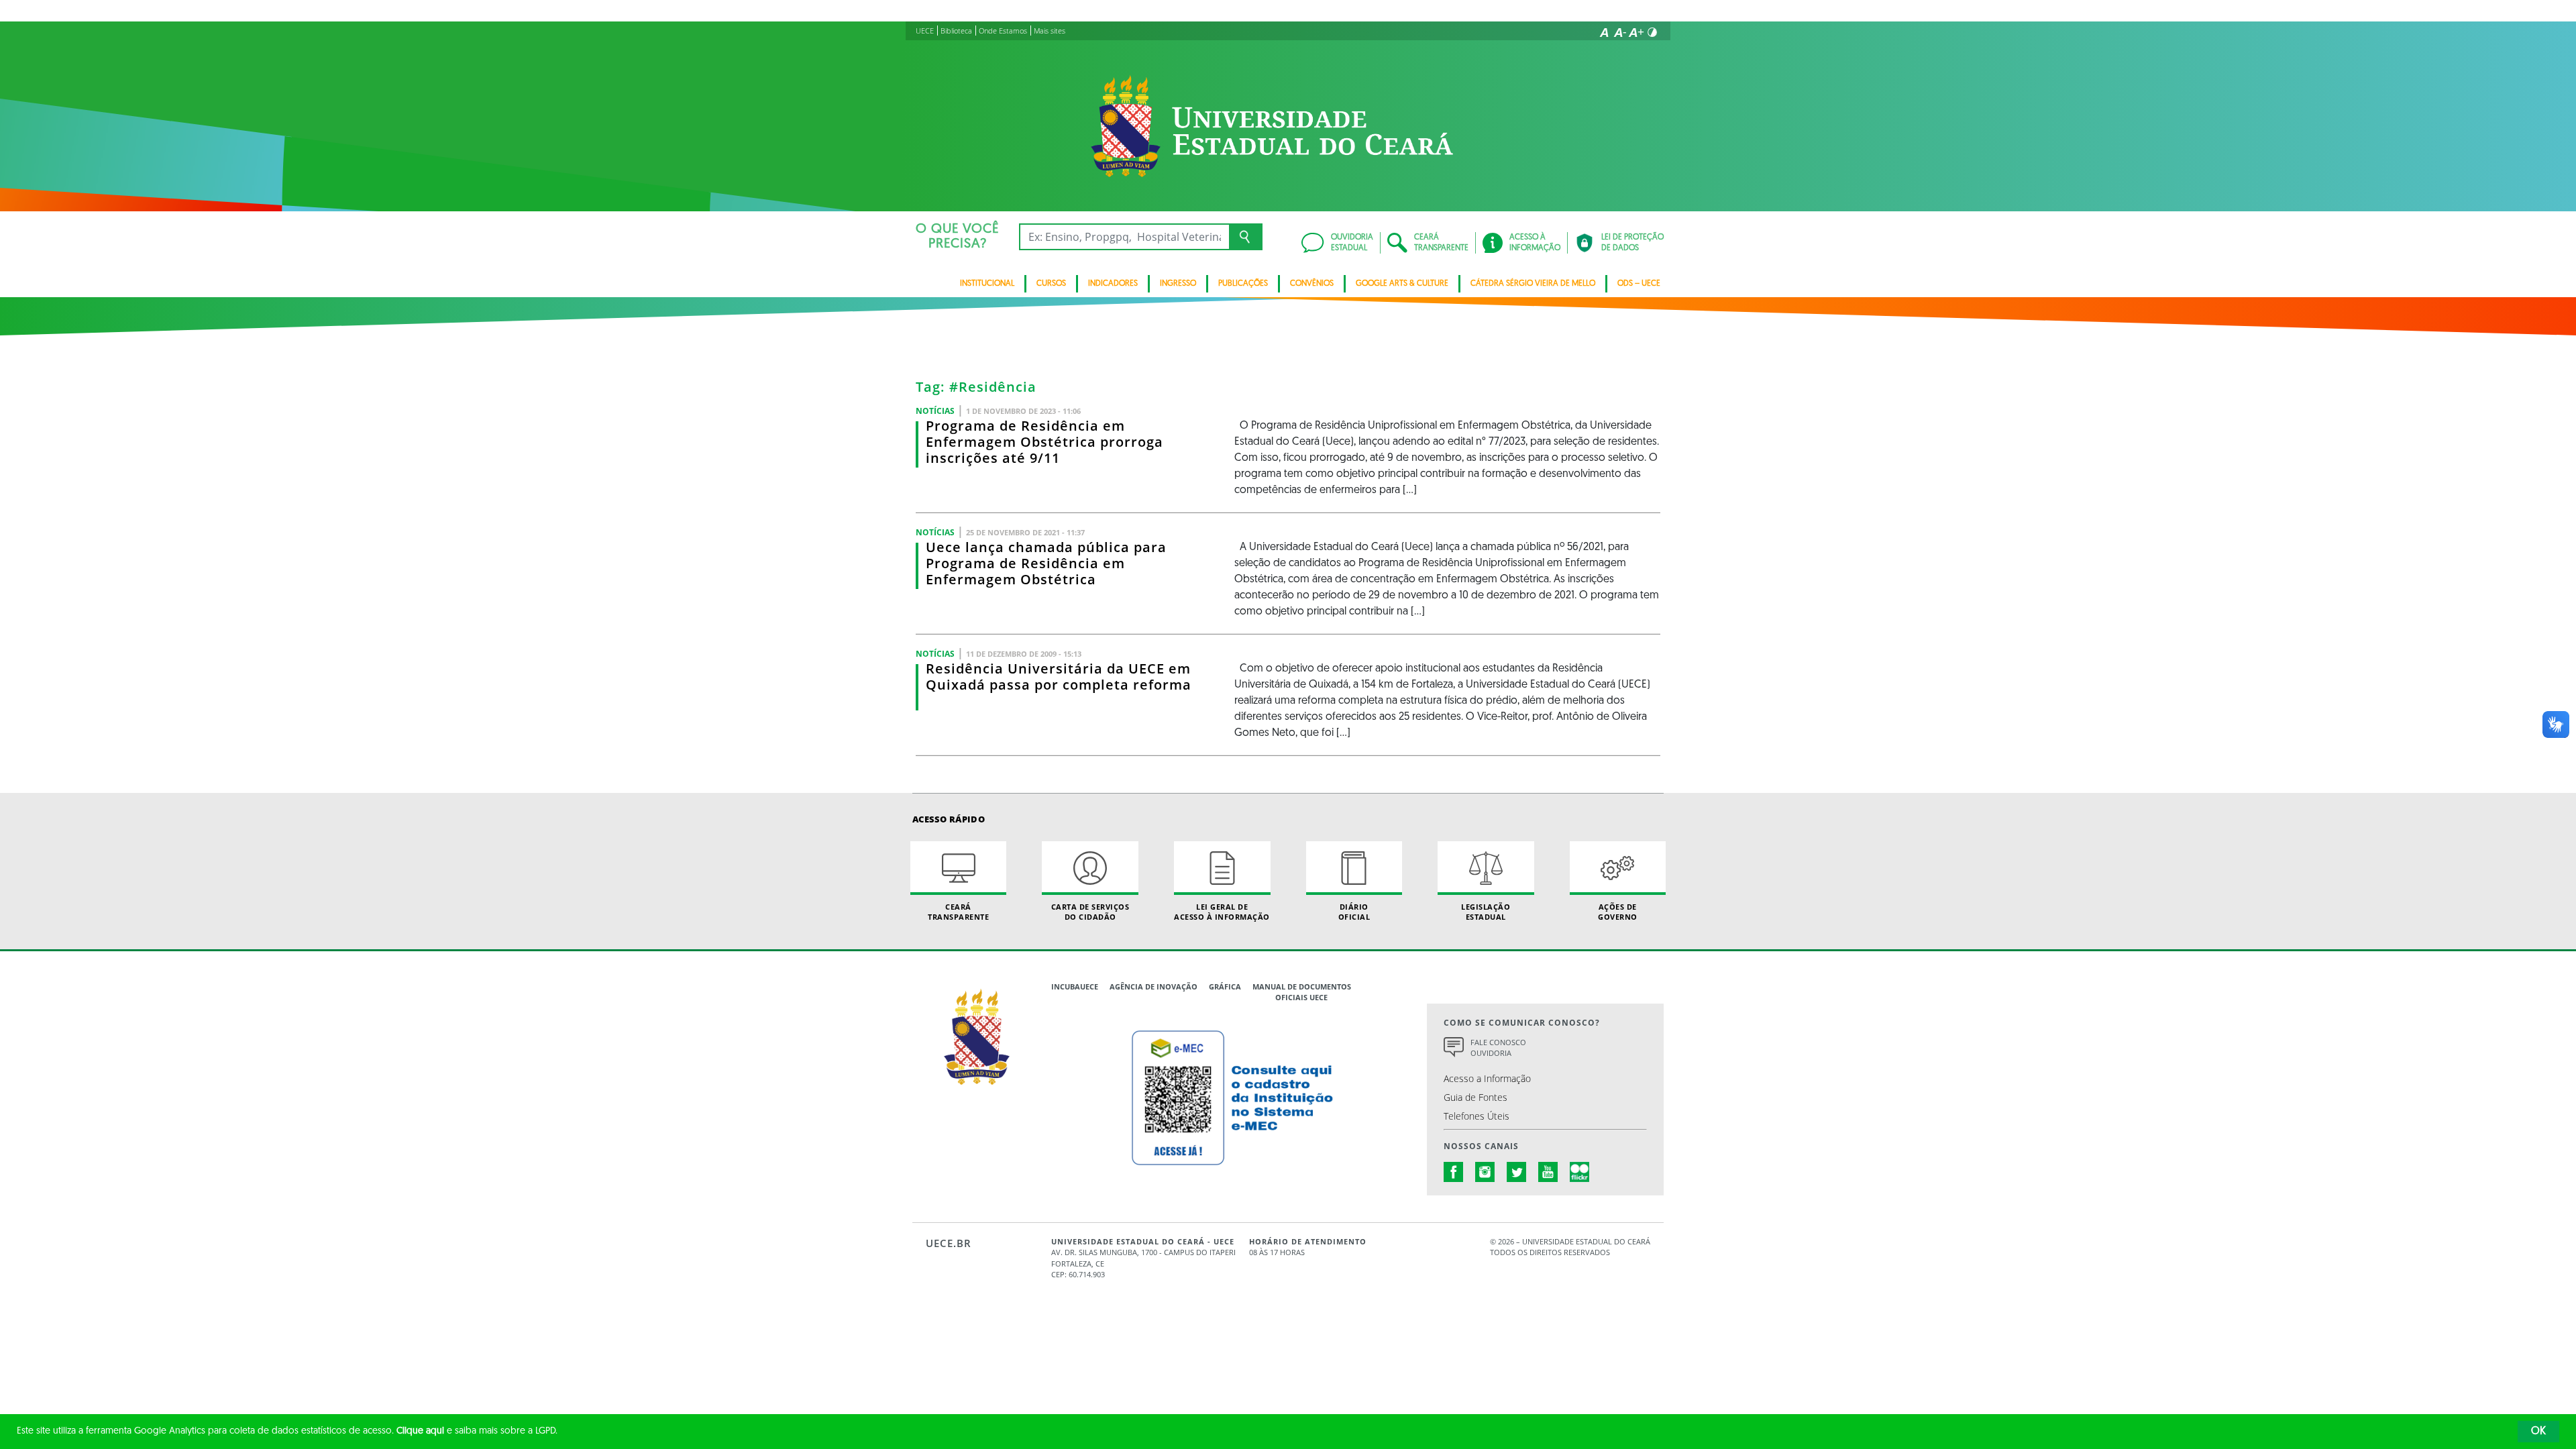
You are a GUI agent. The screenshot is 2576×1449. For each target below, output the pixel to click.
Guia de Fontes (1475, 1097)
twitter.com (1517, 1172)
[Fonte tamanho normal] (1604, 32)
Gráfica (1225, 986)
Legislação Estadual (1486, 912)
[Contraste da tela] (1652, 32)
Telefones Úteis (1477, 1116)
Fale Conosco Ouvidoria (1498, 1048)
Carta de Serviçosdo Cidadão (1090, 912)
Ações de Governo (1618, 912)
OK (2538, 1432)
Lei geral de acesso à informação (1222, 912)
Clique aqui (420, 1431)
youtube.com (1548, 1172)
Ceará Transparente (958, 912)
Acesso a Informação (1487, 1078)
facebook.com (1454, 1172)
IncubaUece (1075, 986)
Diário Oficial (1354, 912)
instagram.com (1485, 1172)
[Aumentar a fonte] (1636, 32)
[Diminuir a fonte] (1620, 32)
